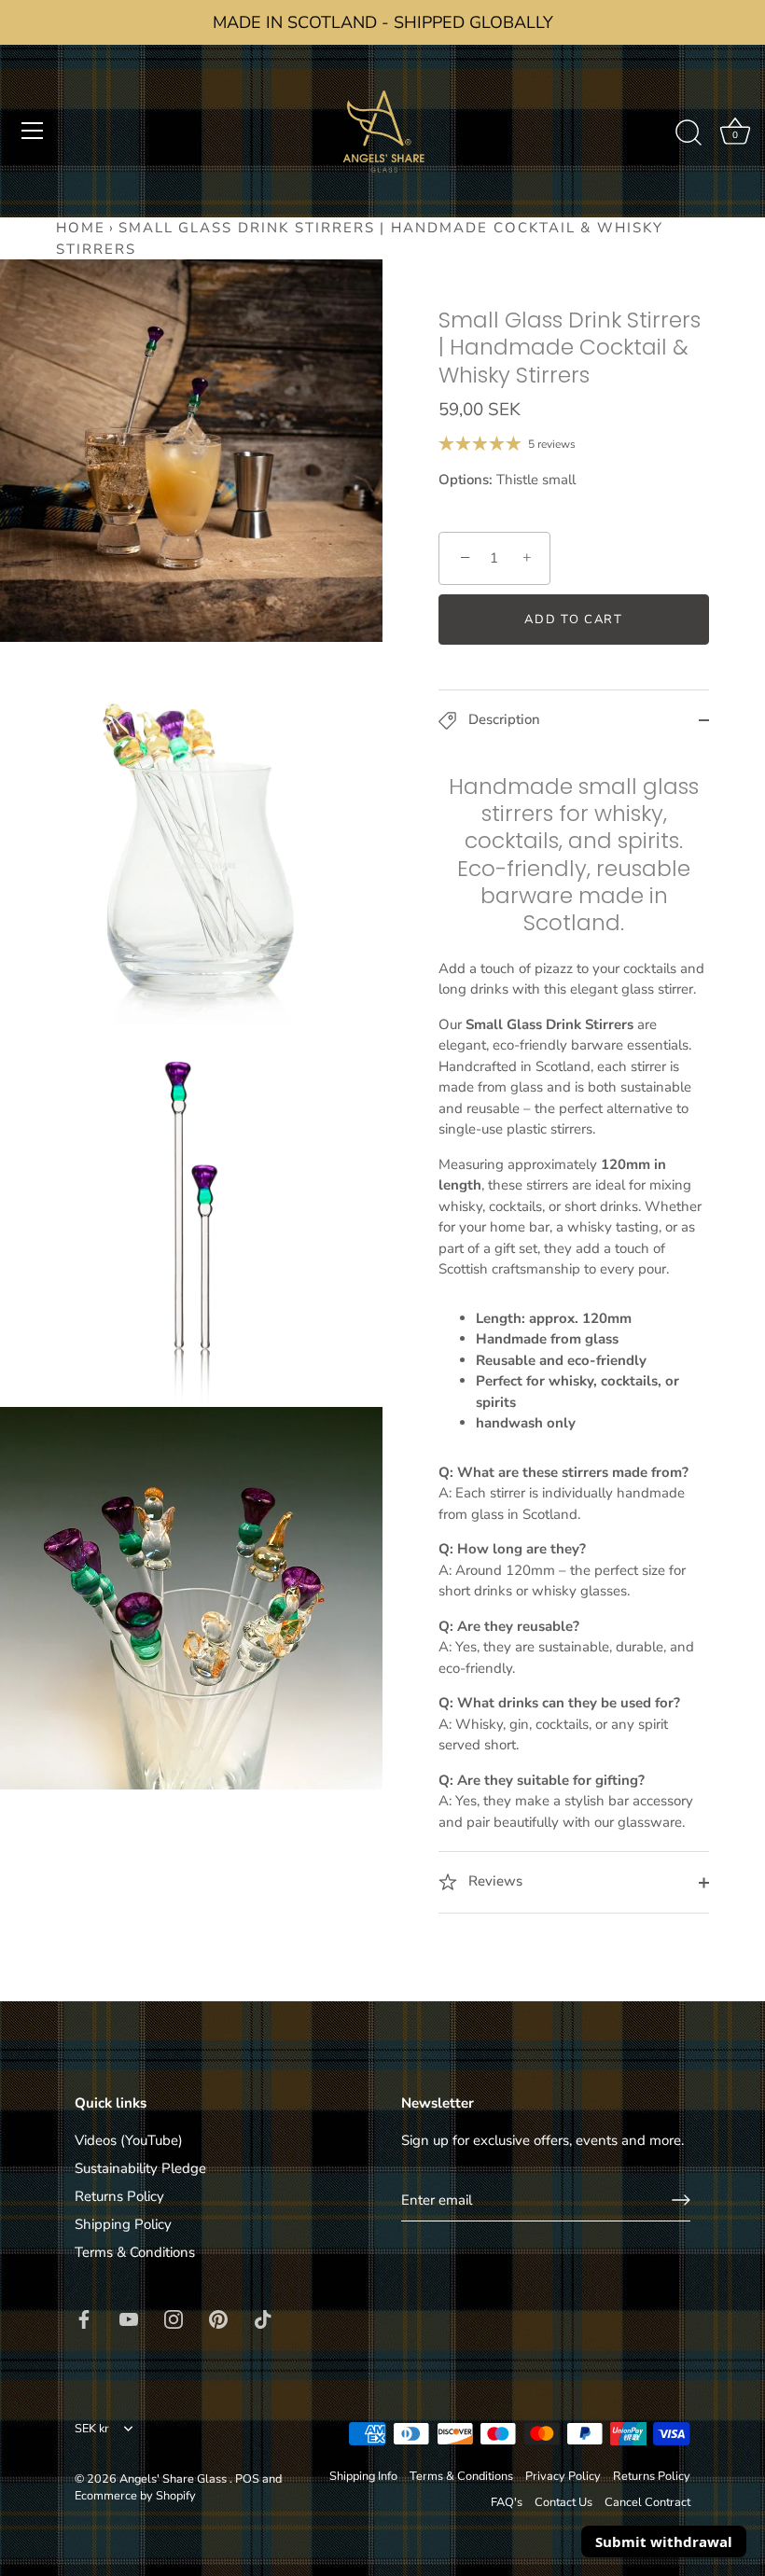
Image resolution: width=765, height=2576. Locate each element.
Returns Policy (119, 2196)
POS (247, 2479)
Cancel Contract (647, 2502)
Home (81, 228)
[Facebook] (84, 2318)
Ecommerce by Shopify (135, 2496)
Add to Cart (574, 620)
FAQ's (507, 2502)
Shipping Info (363, 2476)
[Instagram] (174, 2318)
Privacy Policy (563, 2476)
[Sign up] (681, 2200)
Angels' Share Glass (174, 2479)
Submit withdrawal (664, 2541)
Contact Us (563, 2502)
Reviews (494, 1881)
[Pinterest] (218, 2318)
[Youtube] (129, 2318)
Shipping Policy (123, 2224)
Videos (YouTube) (129, 2140)
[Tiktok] (263, 2318)
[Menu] (33, 131)
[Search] (688, 133)
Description (502, 719)
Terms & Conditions (135, 2252)
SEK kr (92, 2430)
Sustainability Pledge (140, 2168)
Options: (466, 480)
